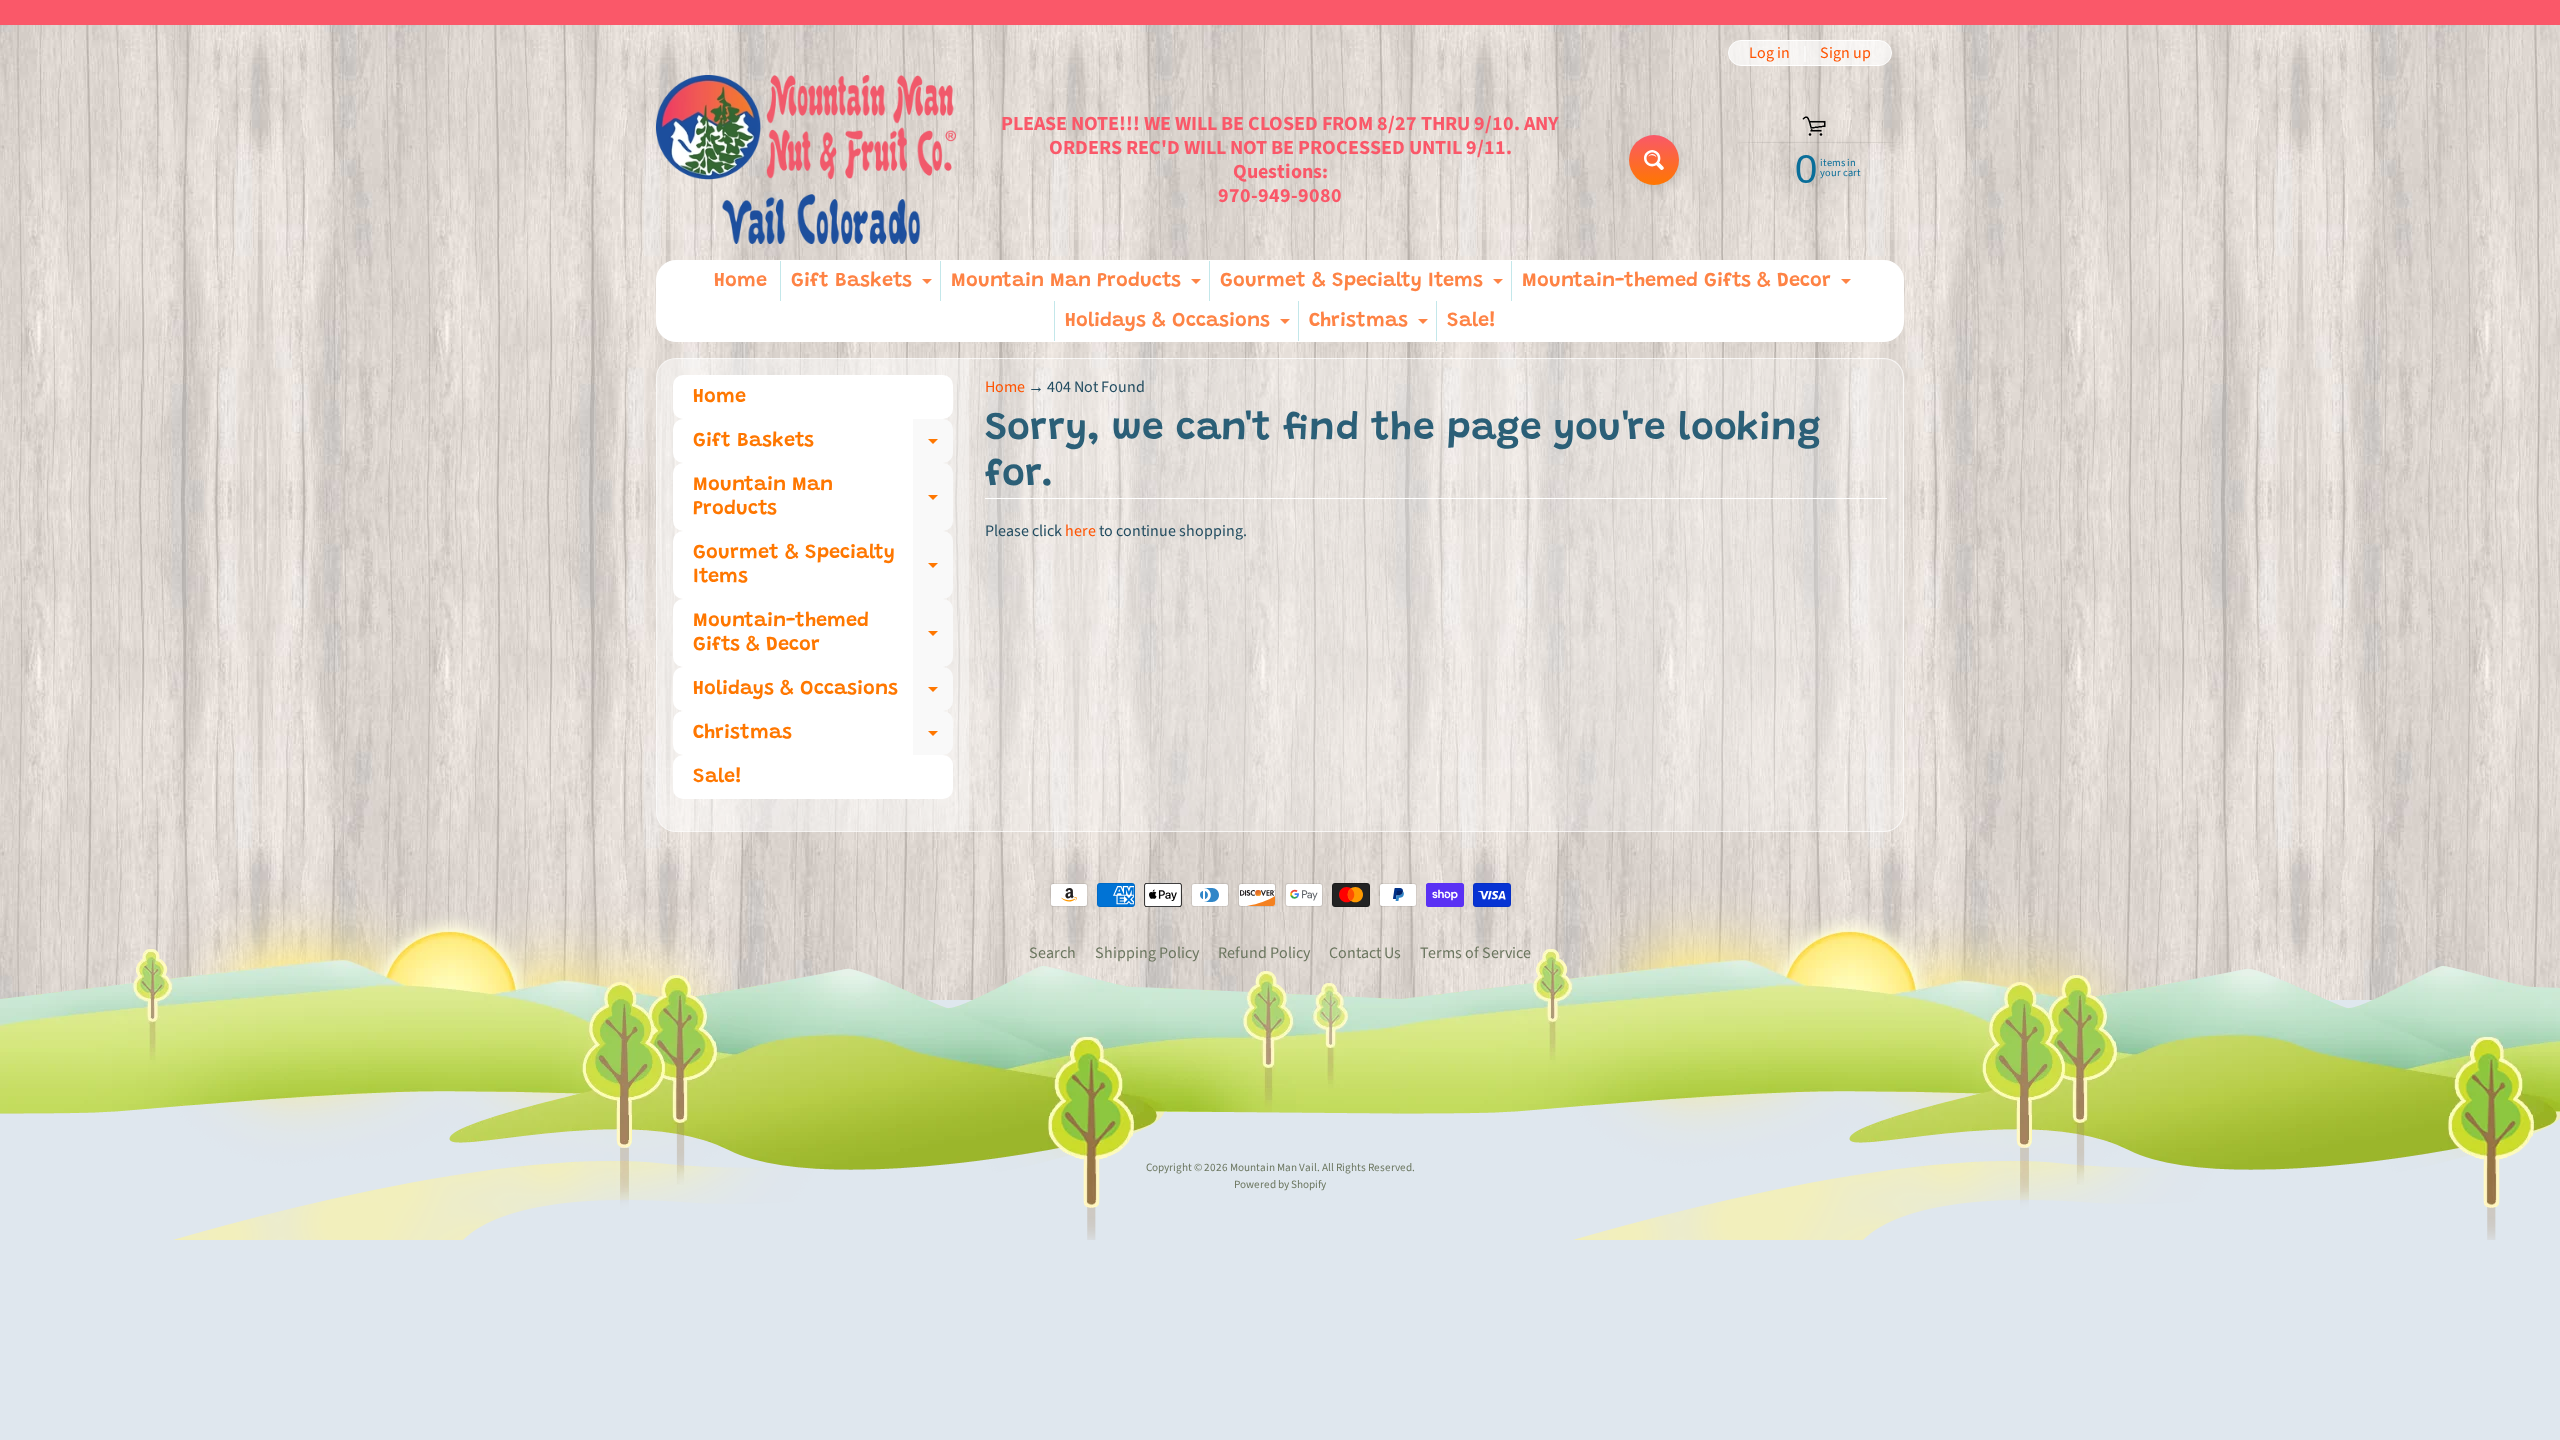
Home (740, 281)
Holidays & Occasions (1180, 326)
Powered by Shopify (1280, 1184)
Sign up (1845, 53)
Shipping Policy (1147, 953)
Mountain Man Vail (1273, 1167)
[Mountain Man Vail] (806, 159)
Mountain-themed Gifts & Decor (1689, 286)
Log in (1769, 53)
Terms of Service (1475, 953)
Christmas (1371, 326)
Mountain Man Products (1078, 286)
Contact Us (1365, 953)
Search (1052, 953)
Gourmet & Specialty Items (1364, 286)
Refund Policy (1264, 953)
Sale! (1471, 321)
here (1080, 531)
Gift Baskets (864, 286)
